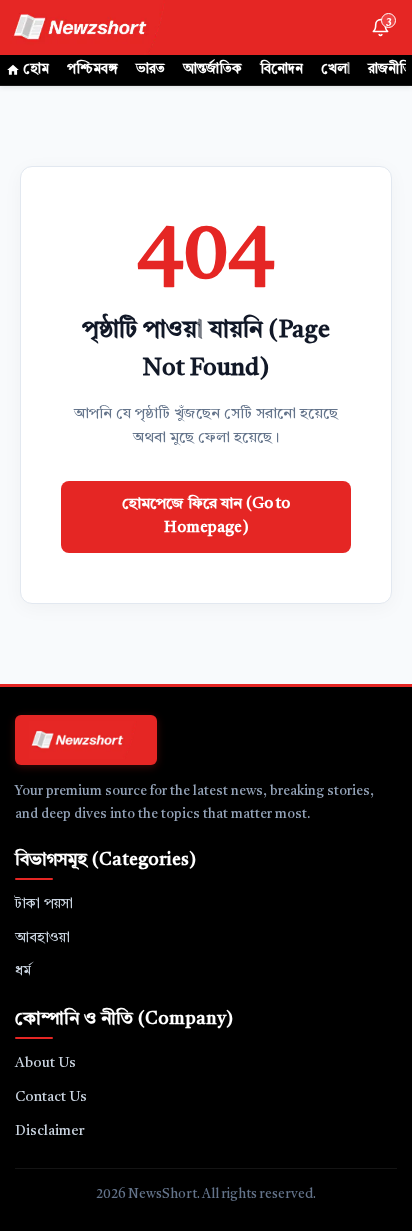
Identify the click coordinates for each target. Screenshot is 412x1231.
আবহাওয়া (42, 938)
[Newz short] (92, 27)
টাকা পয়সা (44, 904)
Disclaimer (50, 1131)
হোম (36, 69)
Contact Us (51, 1097)
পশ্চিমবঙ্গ (92, 69)
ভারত (150, 69)
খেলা (335, 69)
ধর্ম (23, 971)
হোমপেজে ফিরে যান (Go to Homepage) (206, 516)
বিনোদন (281, 69)
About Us (45, 1063)
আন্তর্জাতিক (212, 69)
